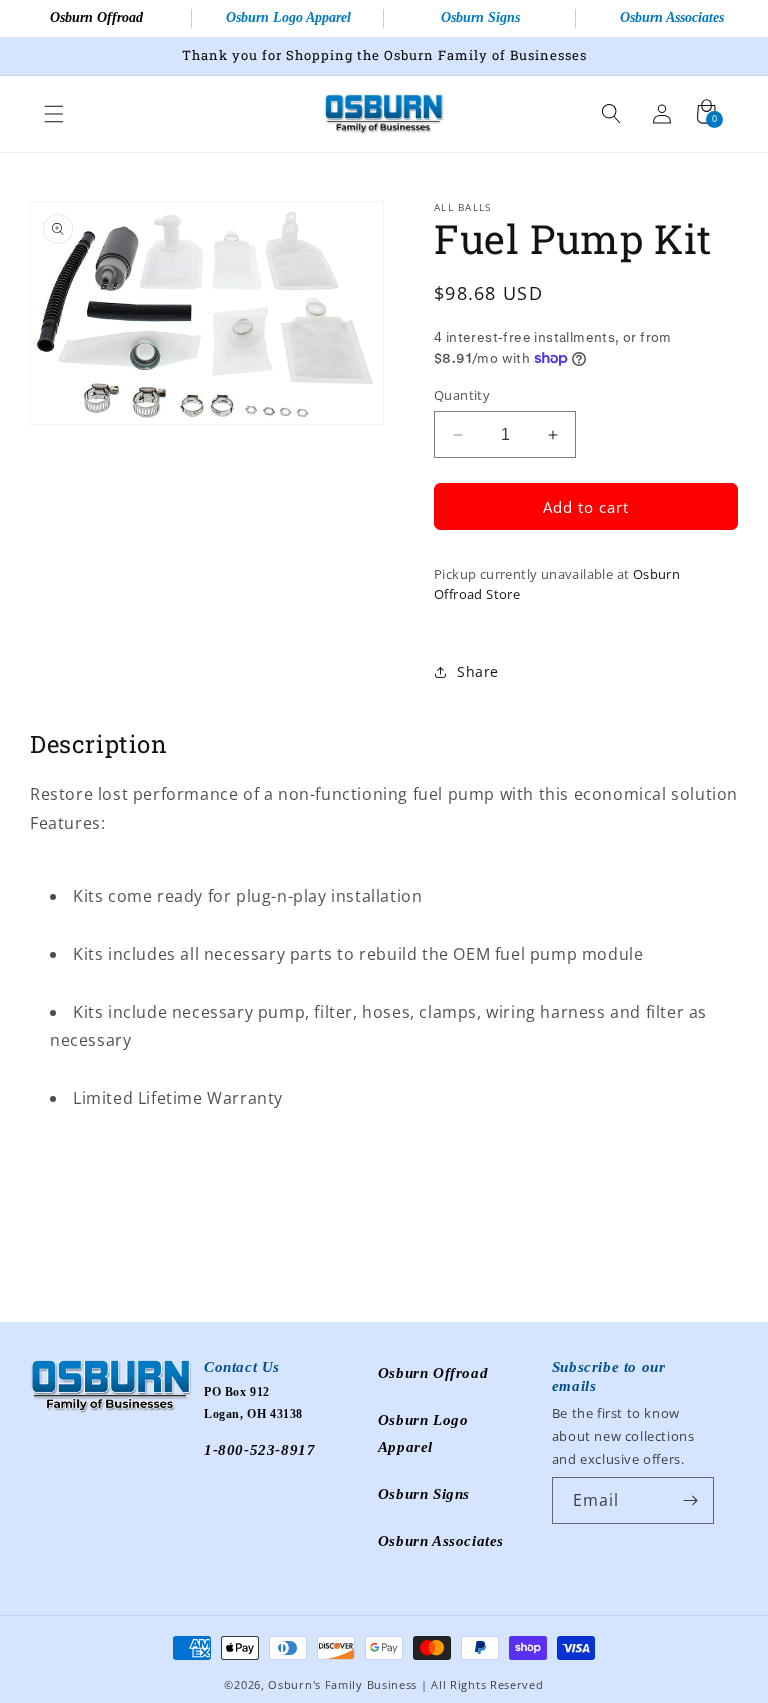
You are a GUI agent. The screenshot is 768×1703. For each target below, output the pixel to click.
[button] (54, 114)
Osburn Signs (480, 17)
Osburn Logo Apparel (288, 17)
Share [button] (478, 671)
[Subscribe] (691, 1500)
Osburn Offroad (96, 17)
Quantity (462, 395)
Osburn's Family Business (342, 1684)
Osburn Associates (672, 17)
